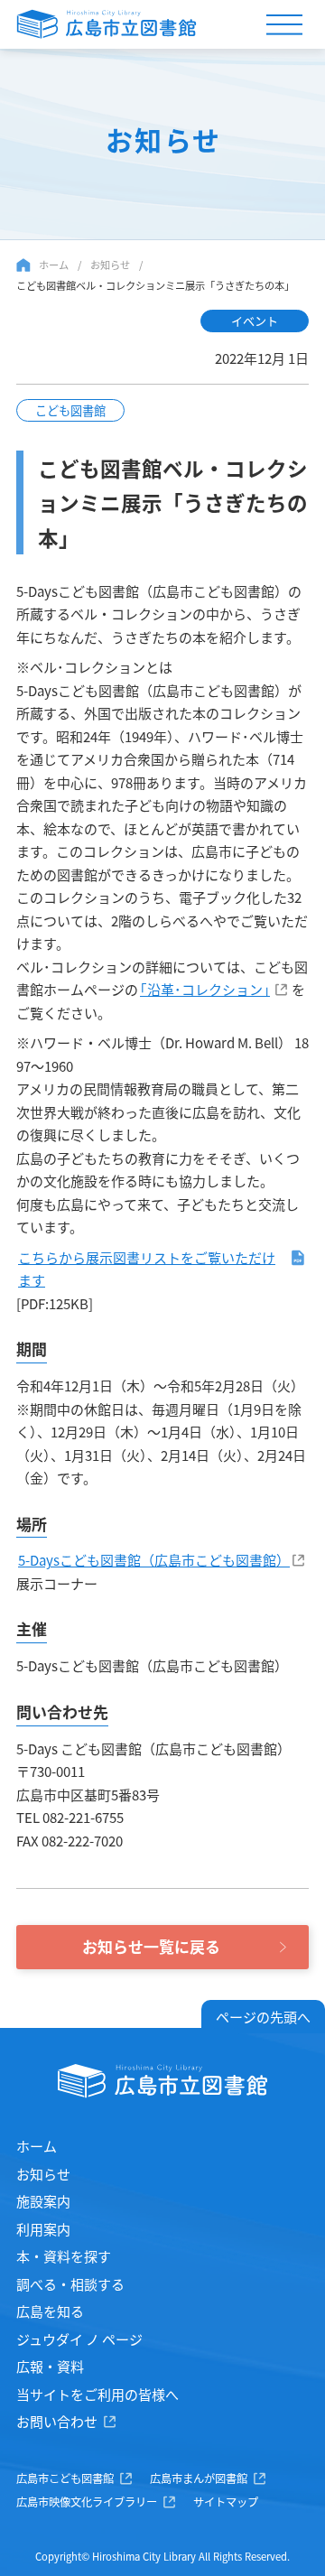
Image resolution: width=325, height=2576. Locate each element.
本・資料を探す (64, 2256)
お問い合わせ (57, 2421)
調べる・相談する (70, 2284)
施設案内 (43, 2201)
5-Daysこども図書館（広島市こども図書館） (154, 1560)
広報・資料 (50, 2366)
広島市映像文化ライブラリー (87, 2502)
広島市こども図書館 (65, 2478)
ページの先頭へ (263, 2017)
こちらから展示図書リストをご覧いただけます (147, 1269)
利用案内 (43, 2229)
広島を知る (50, 2311)
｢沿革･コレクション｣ (205, 989)
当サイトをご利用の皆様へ (97, 2394)
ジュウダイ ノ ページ (79, 2339)
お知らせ (110, 265)
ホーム (54, 265)
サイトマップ (226, 2502)
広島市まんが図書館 (199, 2478)
